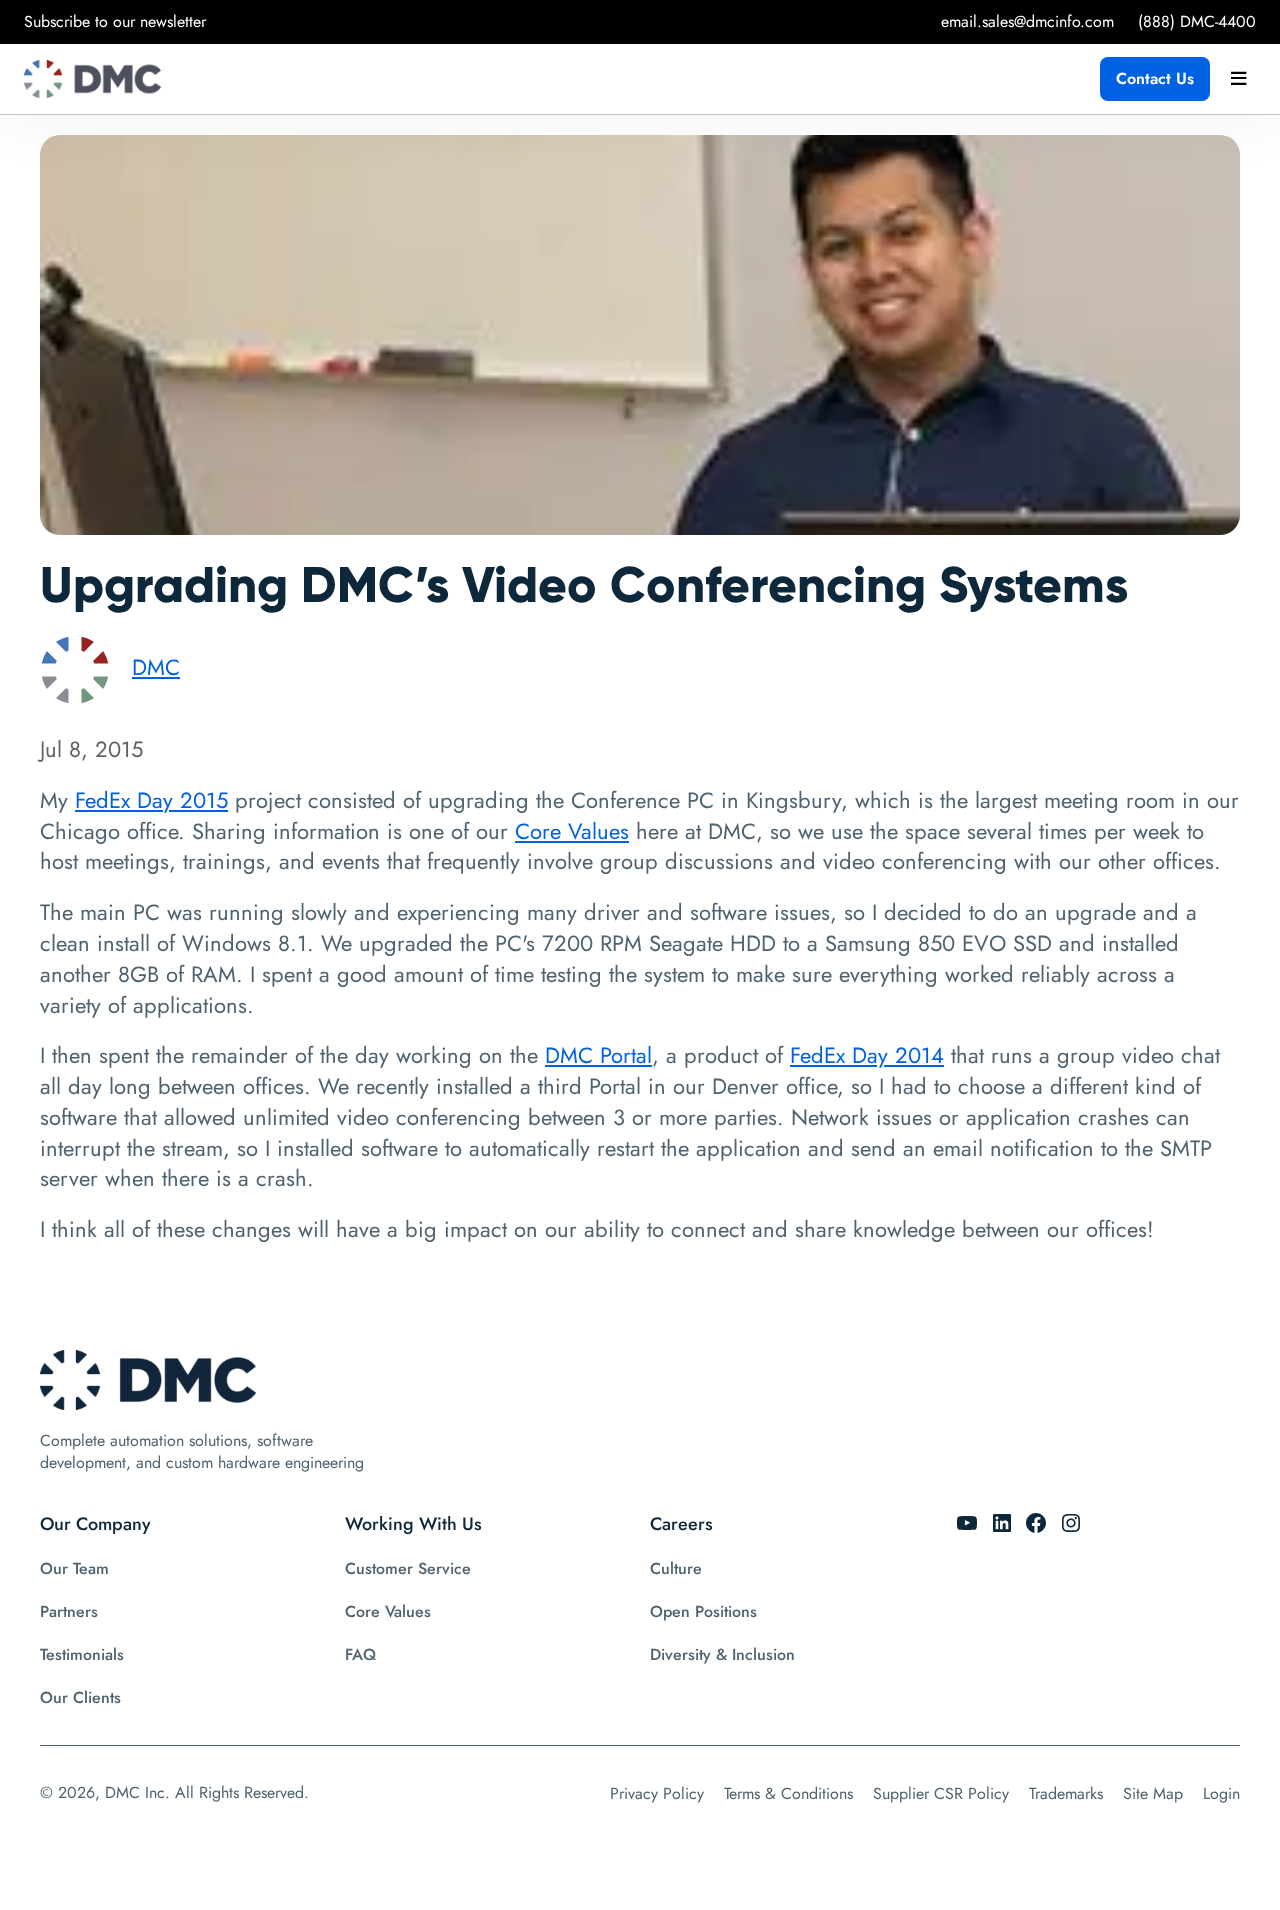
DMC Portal (598, 1055)
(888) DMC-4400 (1197, 21)
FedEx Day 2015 (151, 800)
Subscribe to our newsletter (115, 21)
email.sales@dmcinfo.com (1027, 21)
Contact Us (1155, 78)
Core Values (572, 831)
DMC (156, 667)
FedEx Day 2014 (867, 1055)
